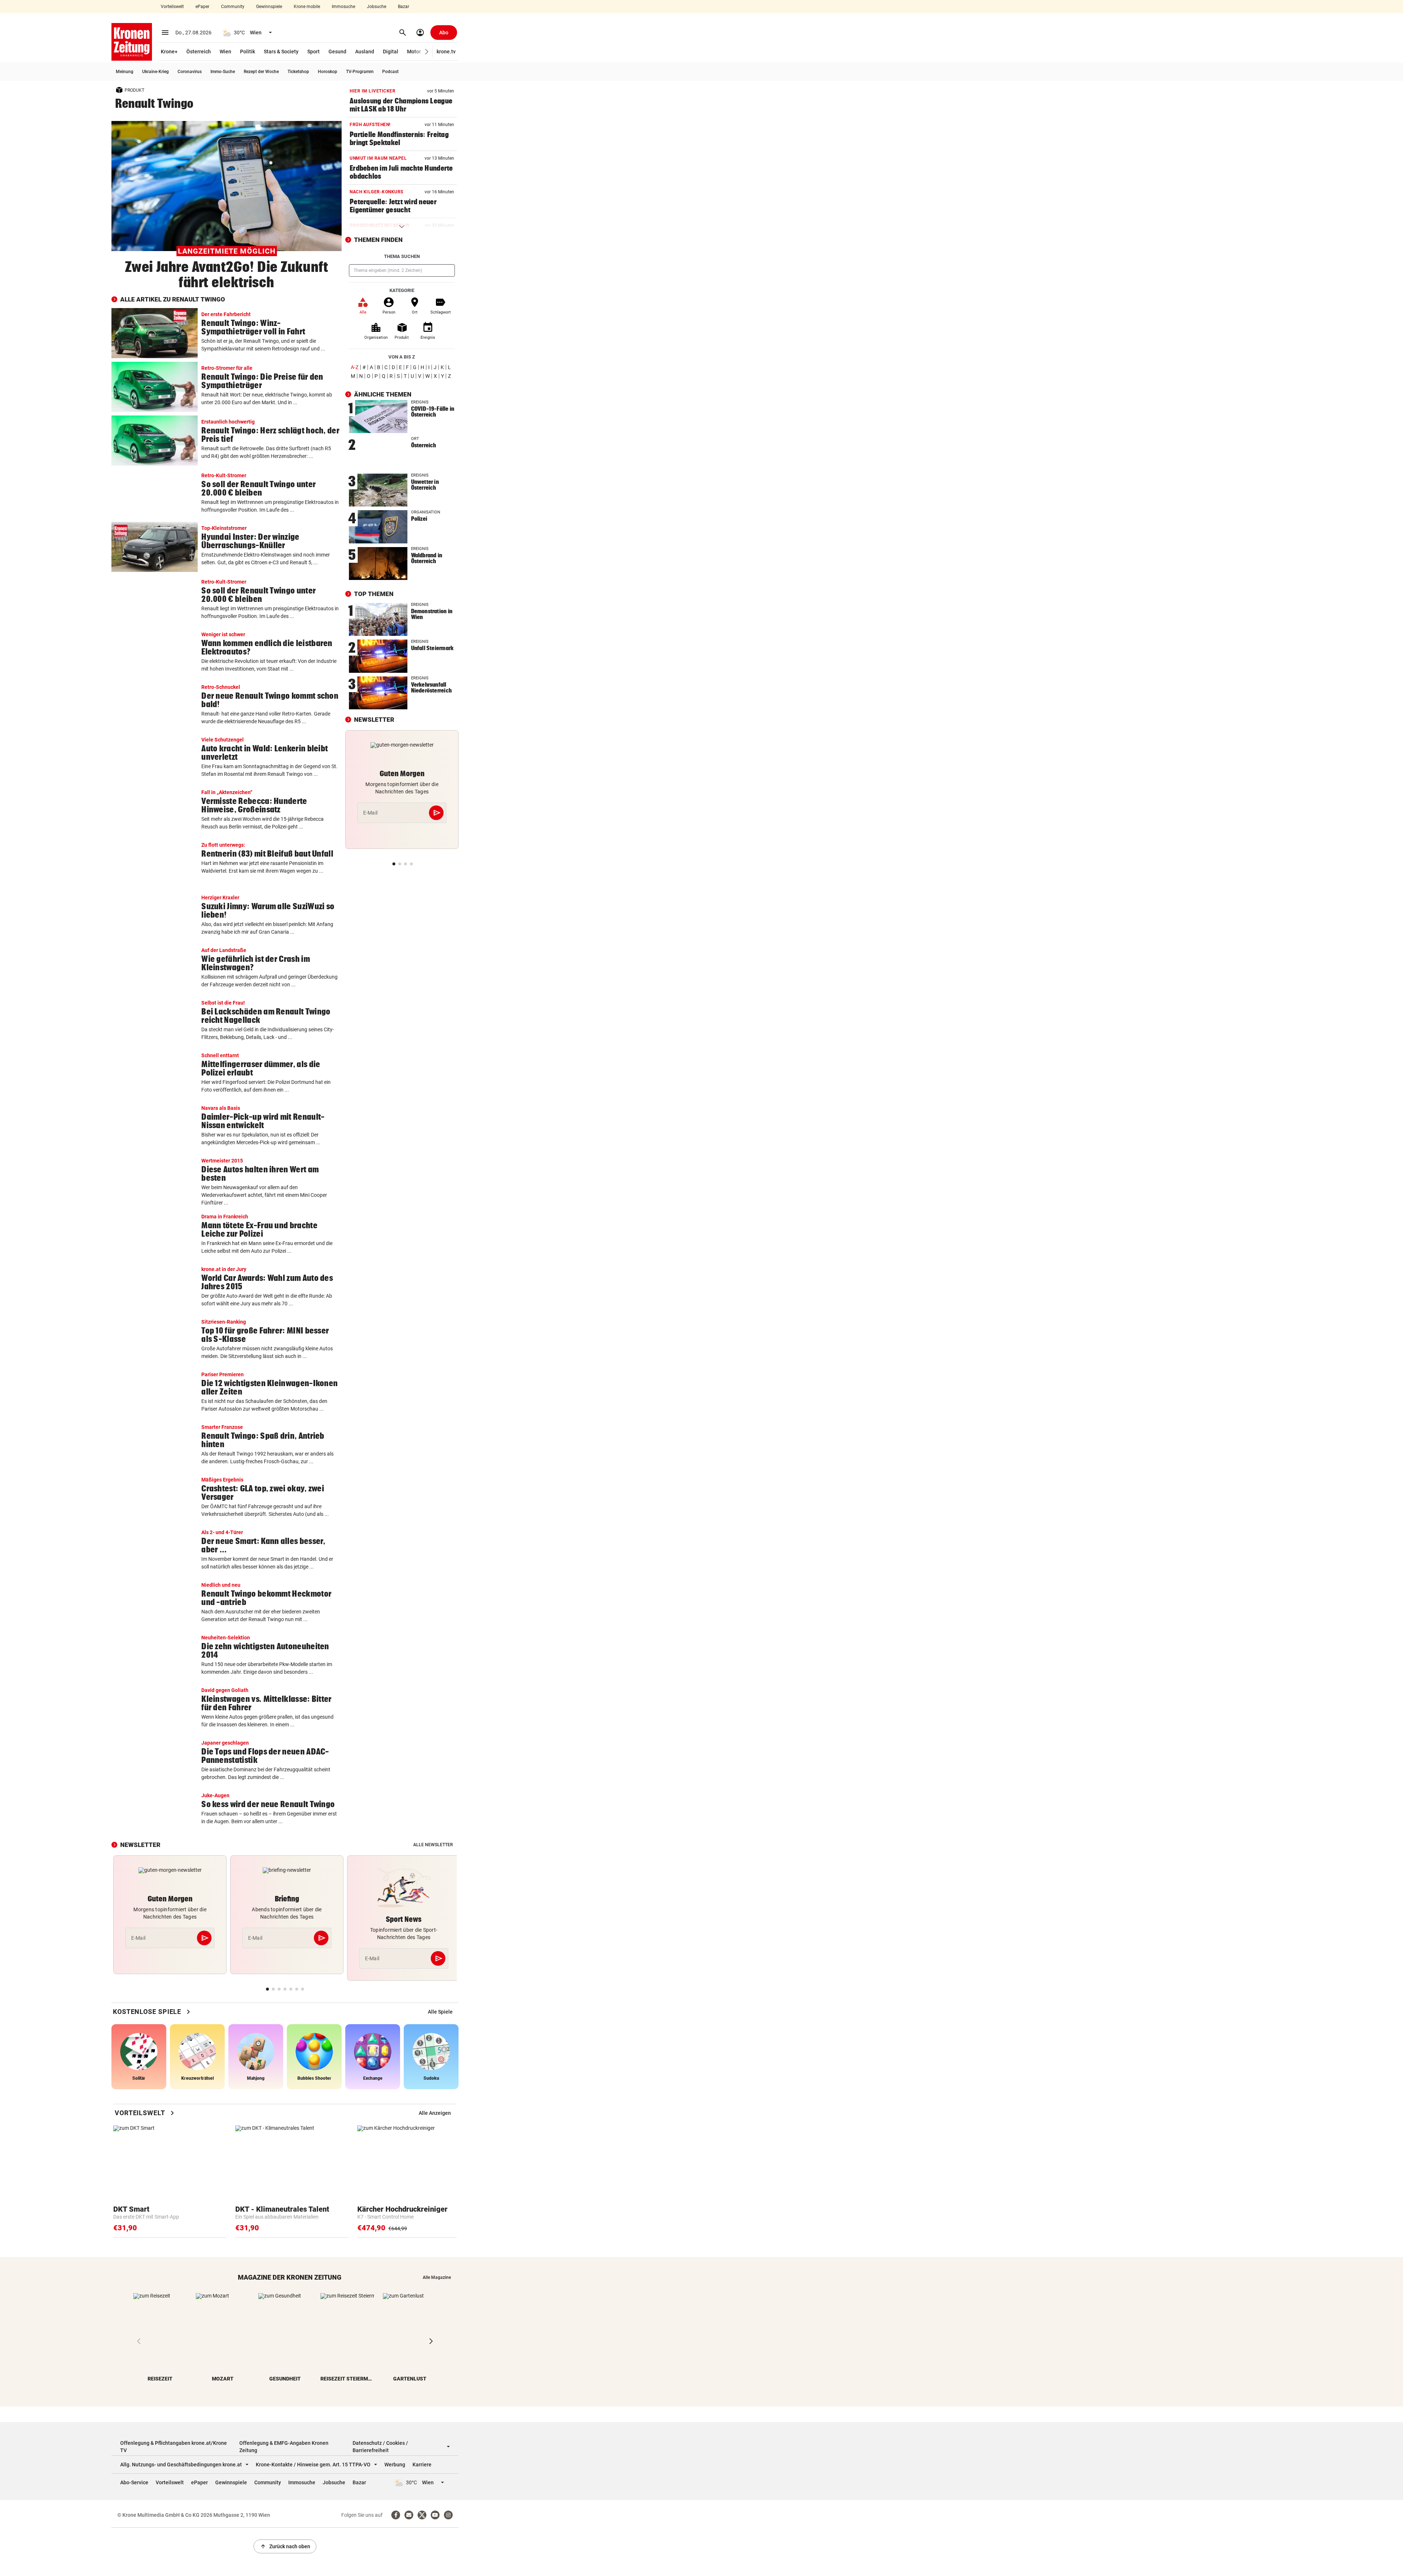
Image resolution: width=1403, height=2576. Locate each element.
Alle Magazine (437, 2277)
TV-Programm (360, 72)
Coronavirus (190, 72)
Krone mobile (307, 7)
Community (233, 7)
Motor (414, 52)
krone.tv (446, 52)
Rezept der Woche (261, 72)
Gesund (337, 52)
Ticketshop (298, 72)
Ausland (365, 52)
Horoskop (328, 72)
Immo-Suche (223, 72)
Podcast (390, 72)
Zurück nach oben (285, 2546)
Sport (313, 52)
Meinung (125, 72)
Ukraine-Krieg (155, 72)
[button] (427, 52)
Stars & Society (281, 52)
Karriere (422, 2465)
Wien (225, 52)
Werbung (395, 2465)
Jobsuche (377, 7)
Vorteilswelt (172, 7)
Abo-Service (134, 2482)
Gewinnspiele (269, 7)
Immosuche (343, 7)
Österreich (199, 52)
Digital (391, 52)
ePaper (202, 7)
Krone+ (169, 52)
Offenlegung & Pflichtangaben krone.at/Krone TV (174, 2447)
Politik (248, 52)
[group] (440, 2012)
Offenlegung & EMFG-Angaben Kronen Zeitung (284, 2447)
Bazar (404, 7)
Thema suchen (402, 256)
